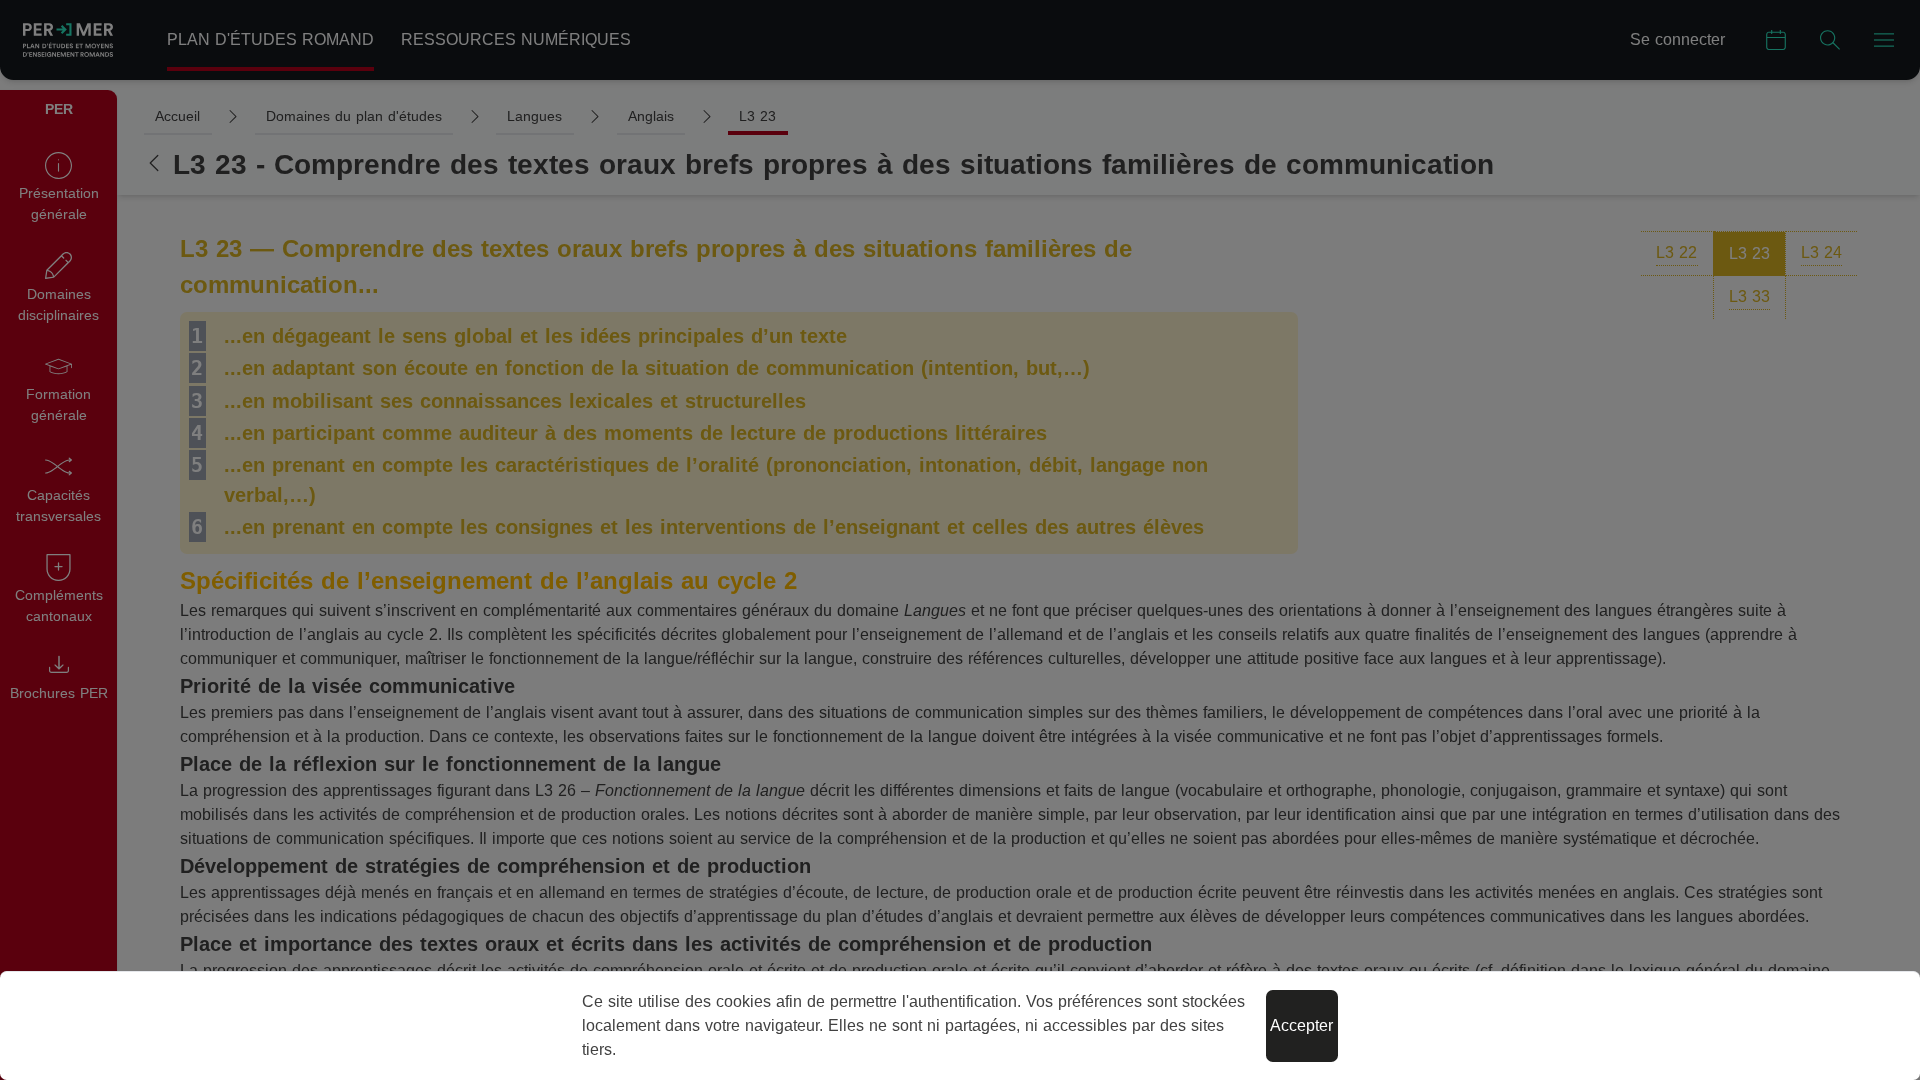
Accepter (1301, 1025)
